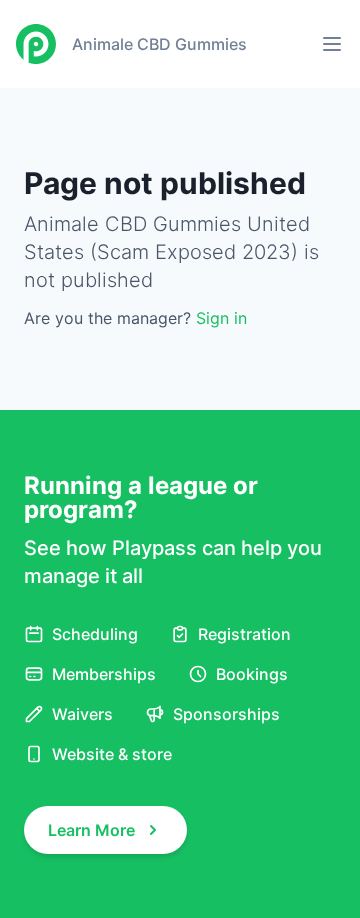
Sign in (221, 318)
